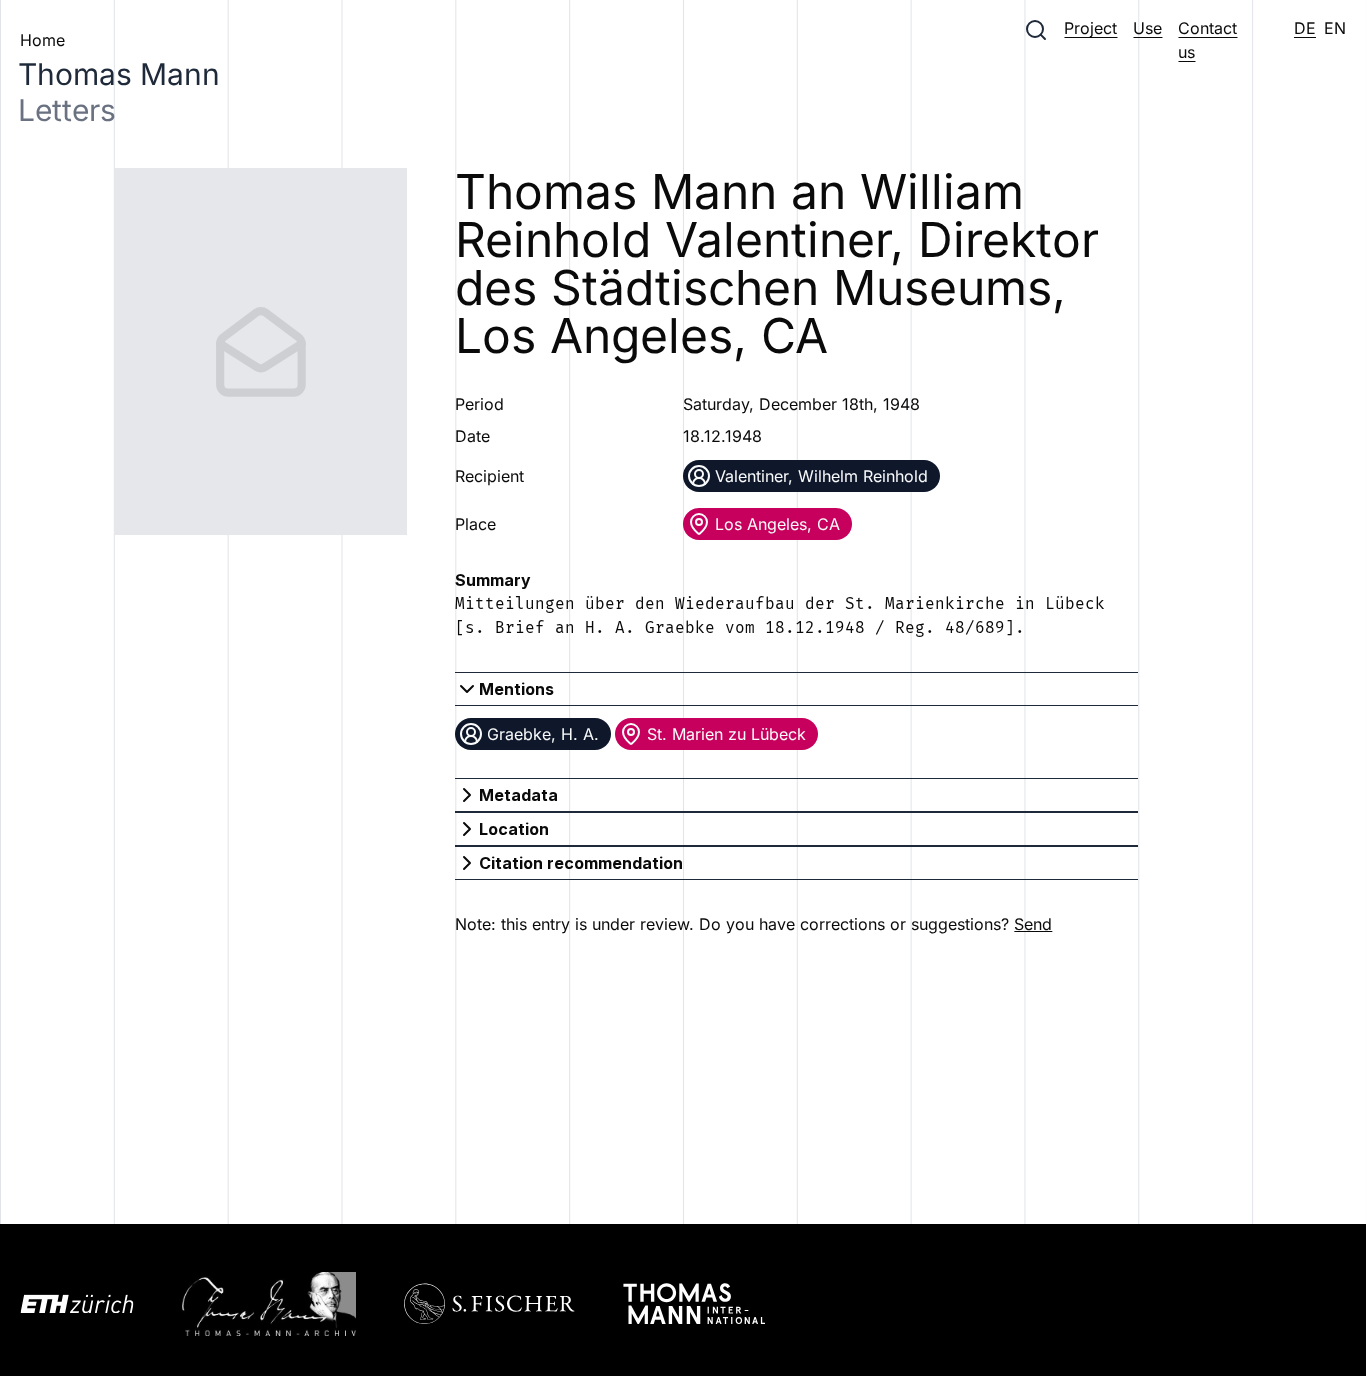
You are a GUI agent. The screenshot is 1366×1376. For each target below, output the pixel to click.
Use (1147, 28)
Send (1033, 924)
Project (1090, 28)
